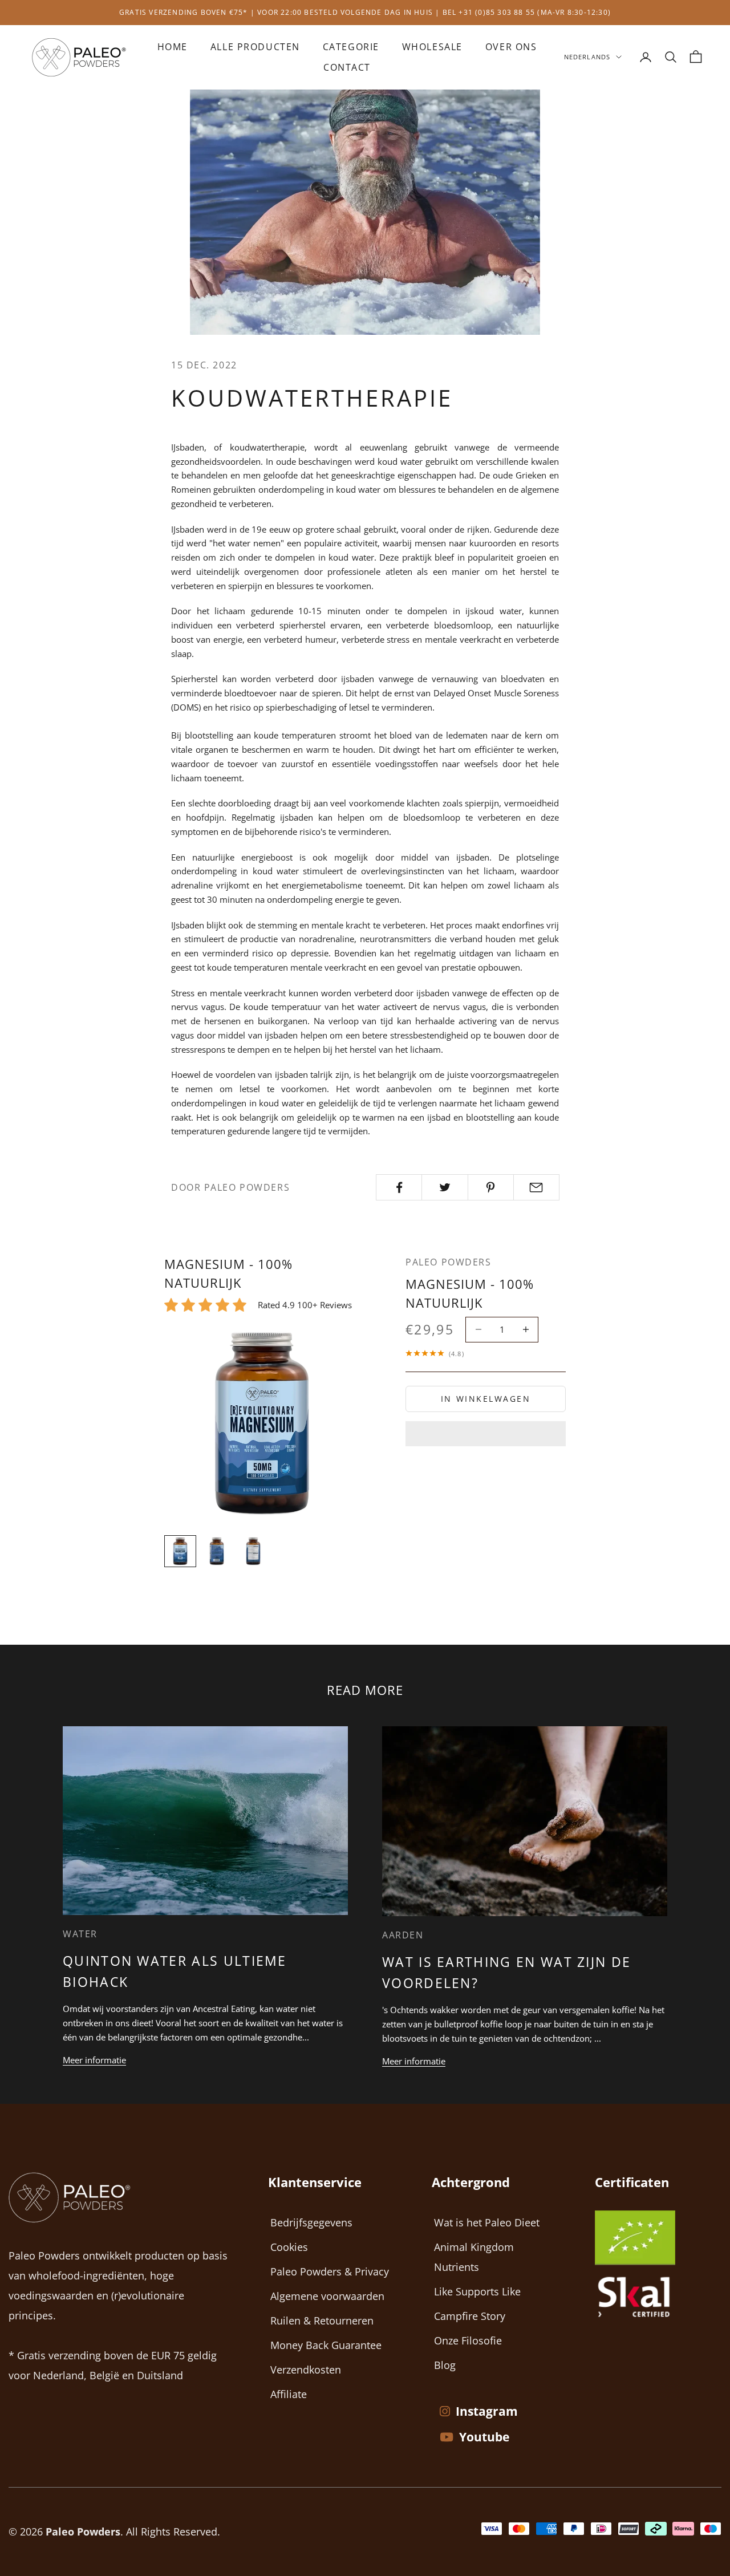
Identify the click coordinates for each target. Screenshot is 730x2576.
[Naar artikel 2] (217, 1551)
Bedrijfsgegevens (311, 2222)
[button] (486, 1434)
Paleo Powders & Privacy (330, 2271)
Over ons (511, 47)
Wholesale (432, 47)
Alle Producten (255, 47)
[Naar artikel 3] (253, 1551)
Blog (445, 2365)
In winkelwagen (486, 1399)
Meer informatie (94, 2060)
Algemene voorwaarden (327, 2296)
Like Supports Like (477, 2291)
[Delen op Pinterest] (491, 1187)
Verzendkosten (306, 2370)
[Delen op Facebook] (399, 1187)
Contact (347, 67)
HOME (173, 47)
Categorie (351, 47)
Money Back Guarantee (326, 2345)
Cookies (289, 2247)
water (80, 1934)
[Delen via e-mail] (536, 1187)
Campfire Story (470, 2316)
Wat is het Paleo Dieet (487, 2222)
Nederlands (587, 57)
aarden (403, 1935)
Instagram (487, 2411)
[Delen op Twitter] (445, 1187)
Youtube (484, 2437)
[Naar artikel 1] (180, 1551)
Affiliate (289, 2394)
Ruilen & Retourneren (322, 2321)
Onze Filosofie (468, 2340)
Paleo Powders (448, 1262)
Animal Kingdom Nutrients (474, 2257)
